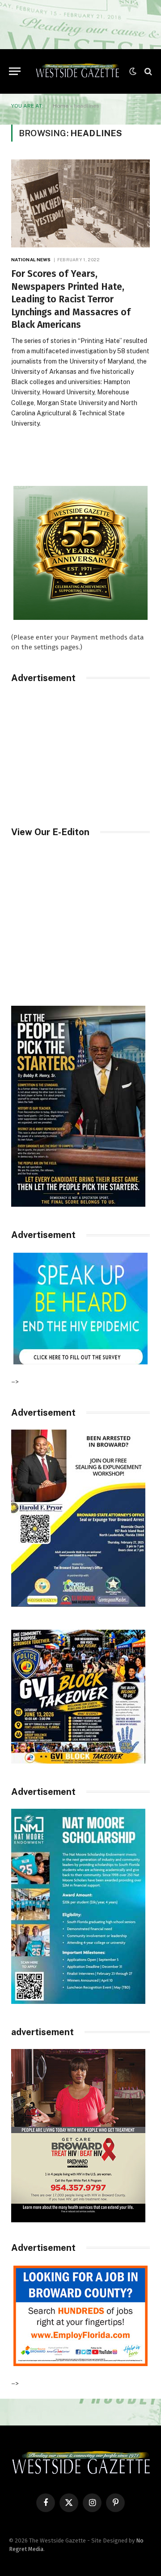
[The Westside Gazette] (77, 71)
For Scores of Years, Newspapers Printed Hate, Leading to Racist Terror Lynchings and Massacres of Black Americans (71, 299)
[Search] (147, 71)
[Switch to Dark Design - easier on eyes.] (133, 71)
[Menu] (15, 71)
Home (61, 106)
